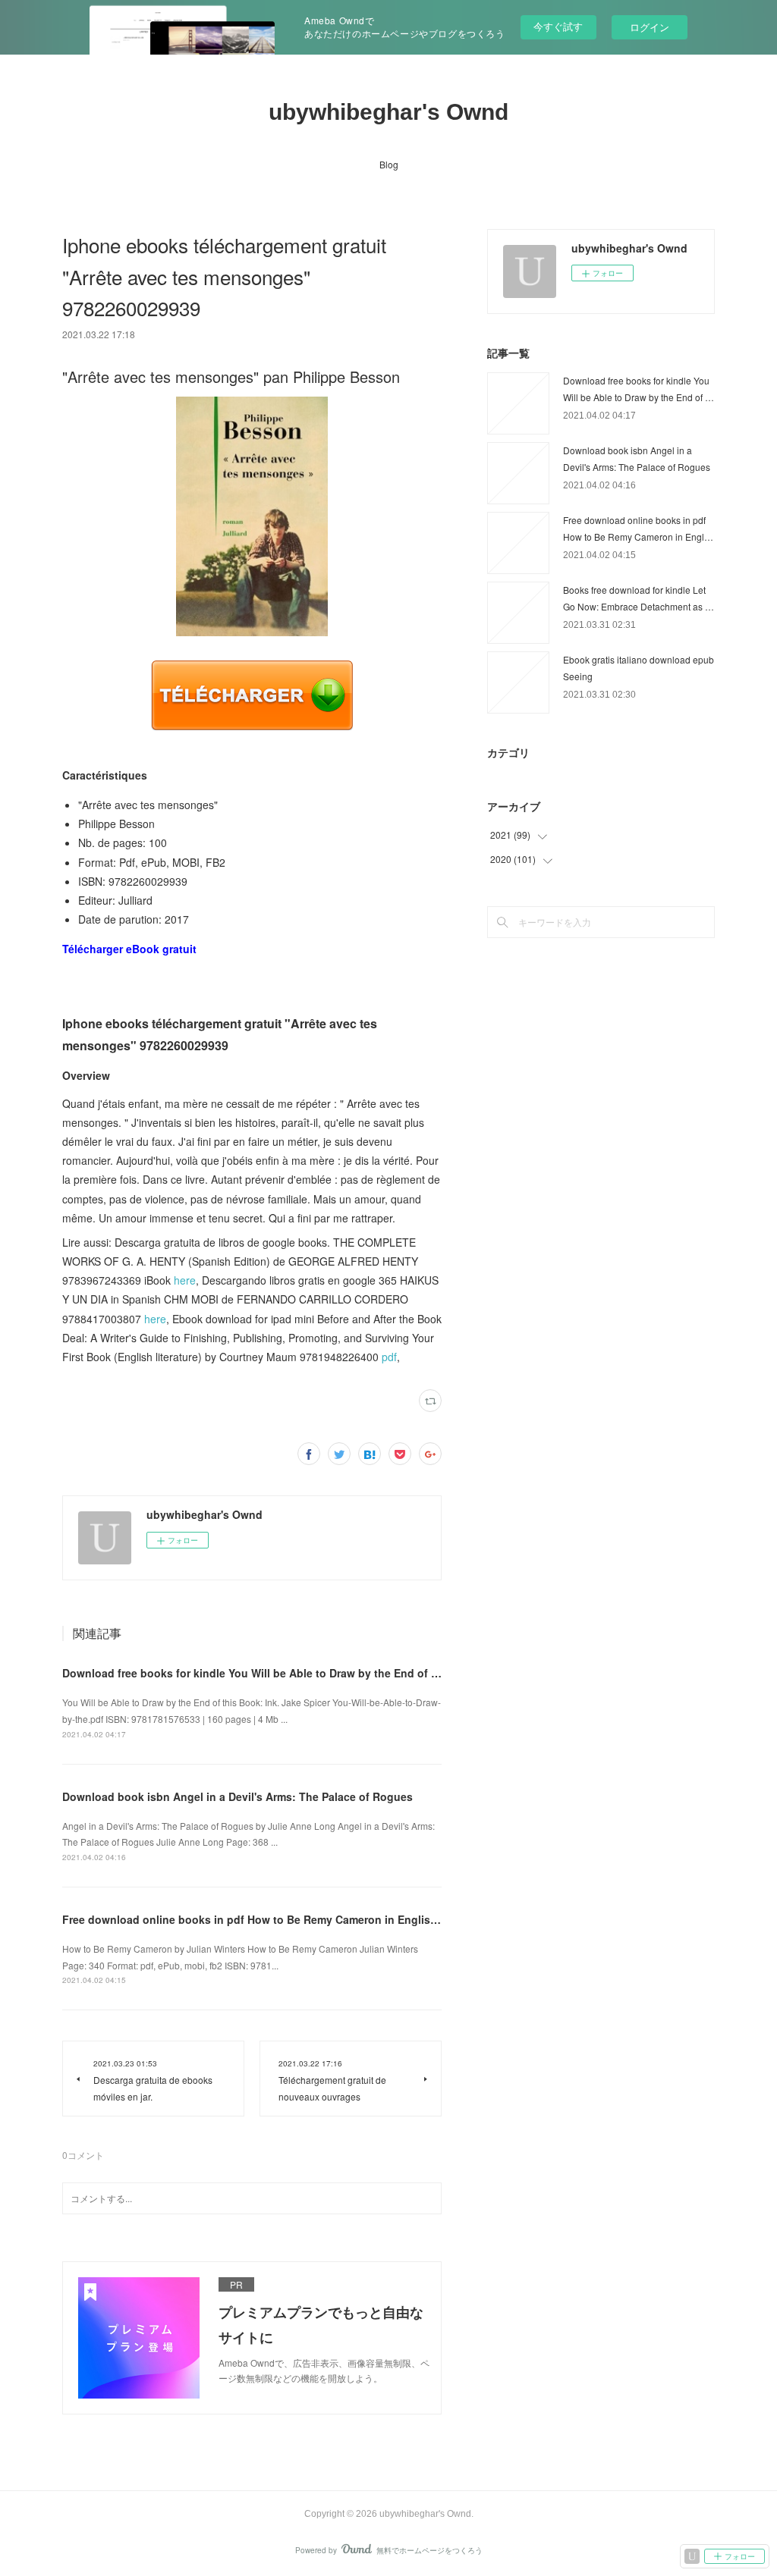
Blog (389, 164)
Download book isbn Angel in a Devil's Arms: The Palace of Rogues (238, 1796)
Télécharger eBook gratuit (129, 949)
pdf (389, 1357)
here (185, 1280)
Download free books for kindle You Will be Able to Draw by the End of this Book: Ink (283, 1673)
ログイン (650, 27)
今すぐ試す (558, 26)
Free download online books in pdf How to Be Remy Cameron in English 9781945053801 (291, 1919)
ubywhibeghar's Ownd (388, 112)
